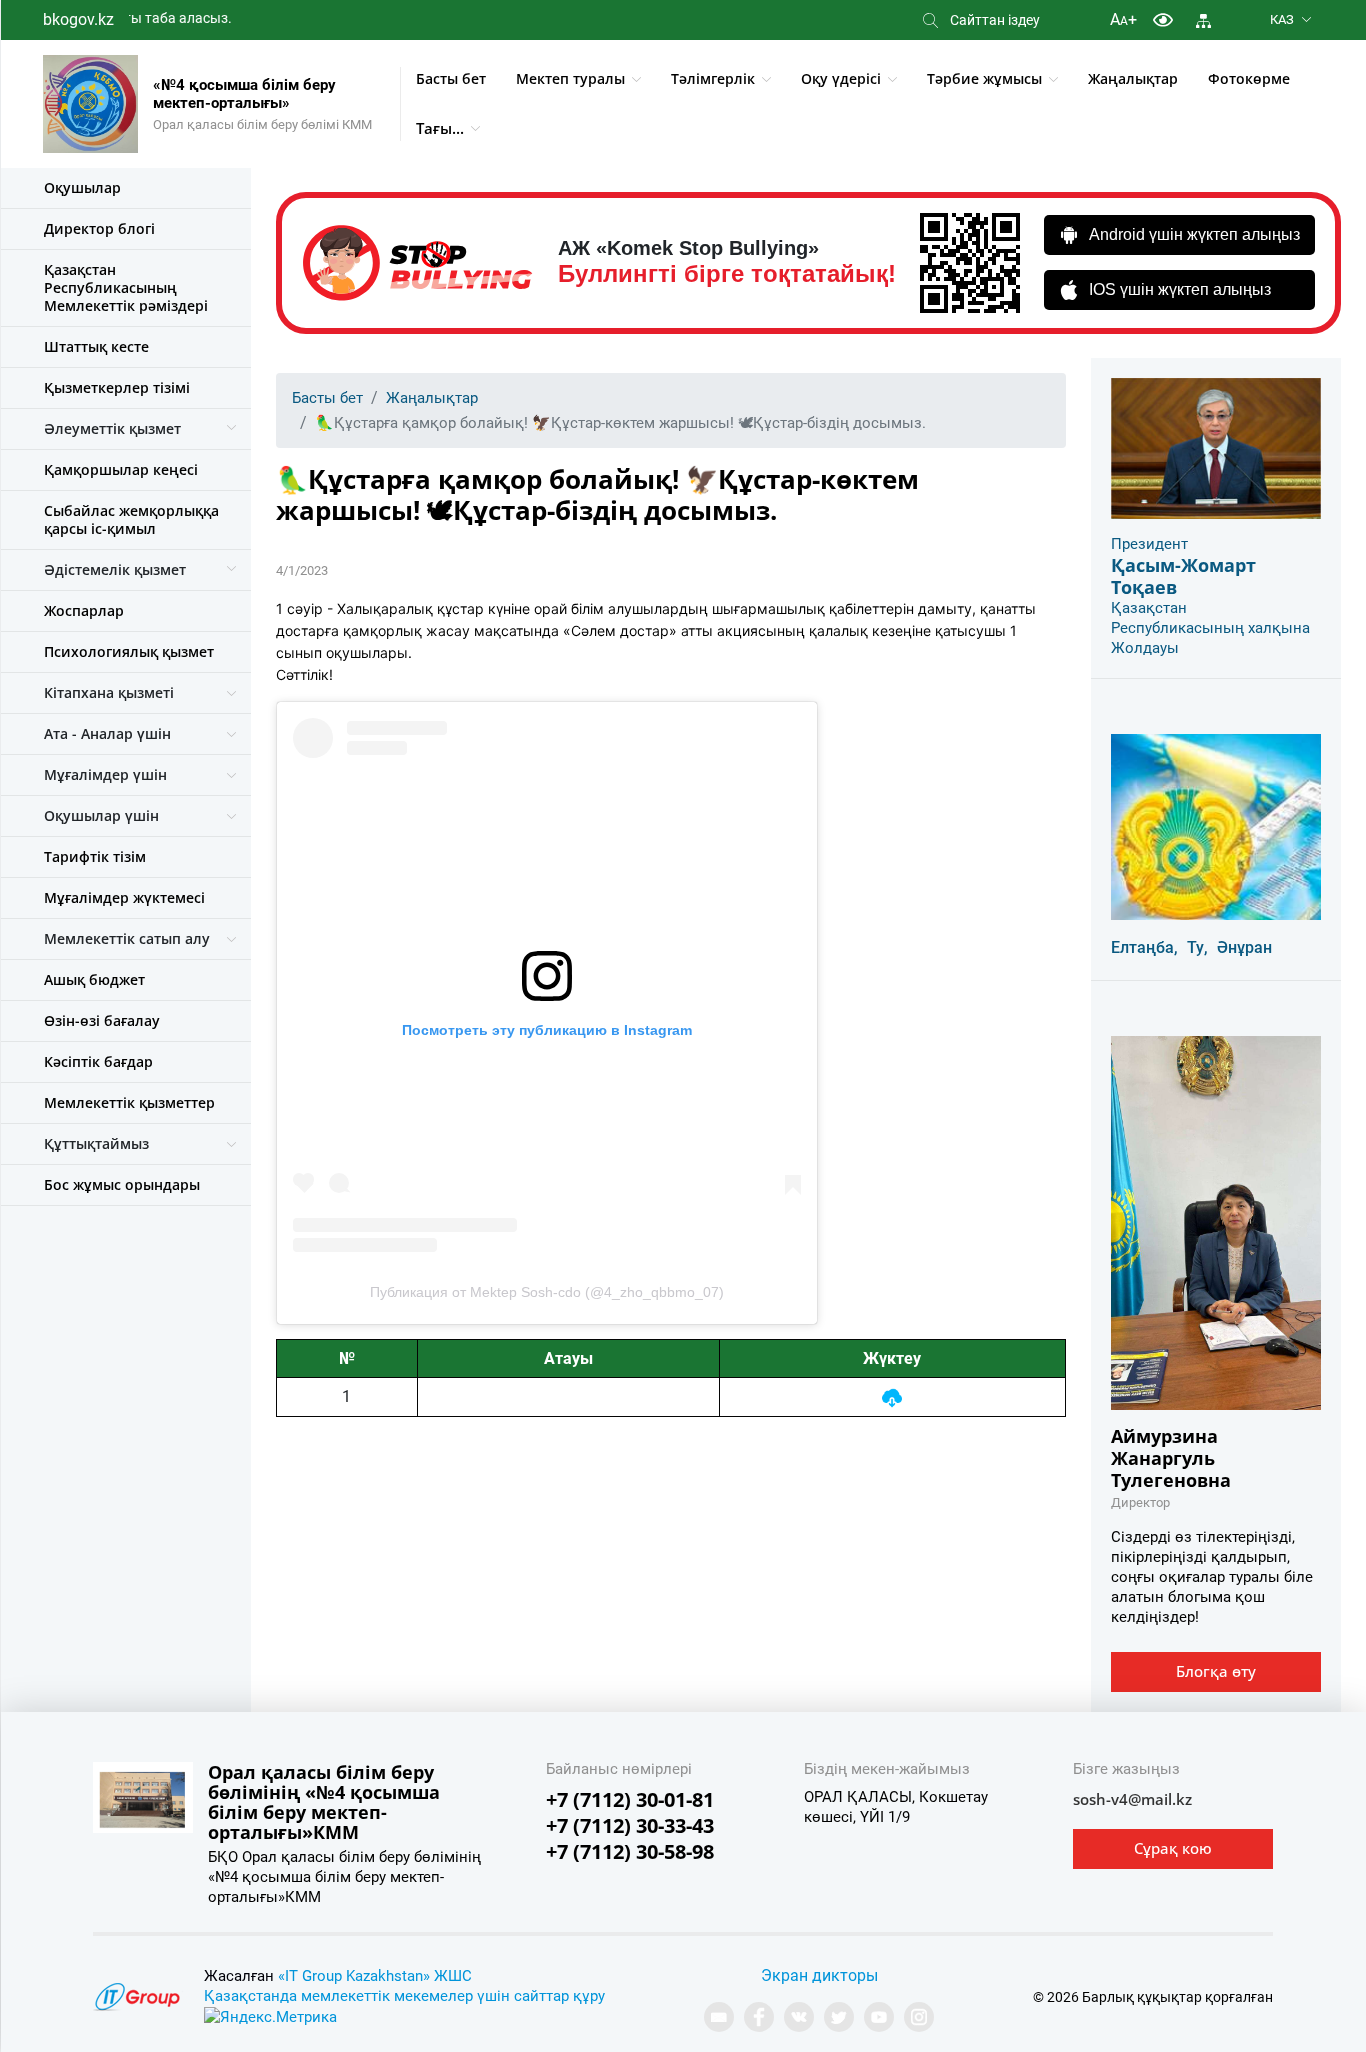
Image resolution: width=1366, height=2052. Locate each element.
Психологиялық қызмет (129, 651)
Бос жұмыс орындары (122, 1184)
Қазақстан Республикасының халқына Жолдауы (1210, 628)
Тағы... (440, 128)
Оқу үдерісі (841, 78)
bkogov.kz (78, 19)
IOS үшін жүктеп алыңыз (1180, 289)
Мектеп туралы (570, 78)
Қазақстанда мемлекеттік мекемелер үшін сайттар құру (404, 1996)
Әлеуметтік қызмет (112, 428)
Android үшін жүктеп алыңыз (1194, 234)
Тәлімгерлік (713, 78)
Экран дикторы (819, 1975)
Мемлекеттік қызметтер (129, 1102)
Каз (1282, 19)
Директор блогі (99, 228)
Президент (1149, 544)
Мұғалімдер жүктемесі (124, 897)
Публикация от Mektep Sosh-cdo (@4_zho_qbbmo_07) (547, 1292)
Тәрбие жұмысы (984, 78)
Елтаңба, (1144, 947)
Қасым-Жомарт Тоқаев (1183, 576)
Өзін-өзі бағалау (102, 1020)
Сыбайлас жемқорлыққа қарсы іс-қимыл (131, 519)
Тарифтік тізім (95, 856)
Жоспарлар (84, 610)
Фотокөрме (1249, 78)
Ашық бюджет (94, 979)
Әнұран (1244, 947)
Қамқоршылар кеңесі (121, 469)
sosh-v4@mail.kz (1132, 1799)
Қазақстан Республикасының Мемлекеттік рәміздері (126, 287)
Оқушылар (82, 187)
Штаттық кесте (96, 346)
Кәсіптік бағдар (98, 1061)
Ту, (1197, 947)
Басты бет (451, 78)
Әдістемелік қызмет (115, 569)
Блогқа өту (1216, 1671)
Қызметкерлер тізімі (117, 387)
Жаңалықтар (1133, 78)
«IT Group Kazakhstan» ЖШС (375, 1976)
